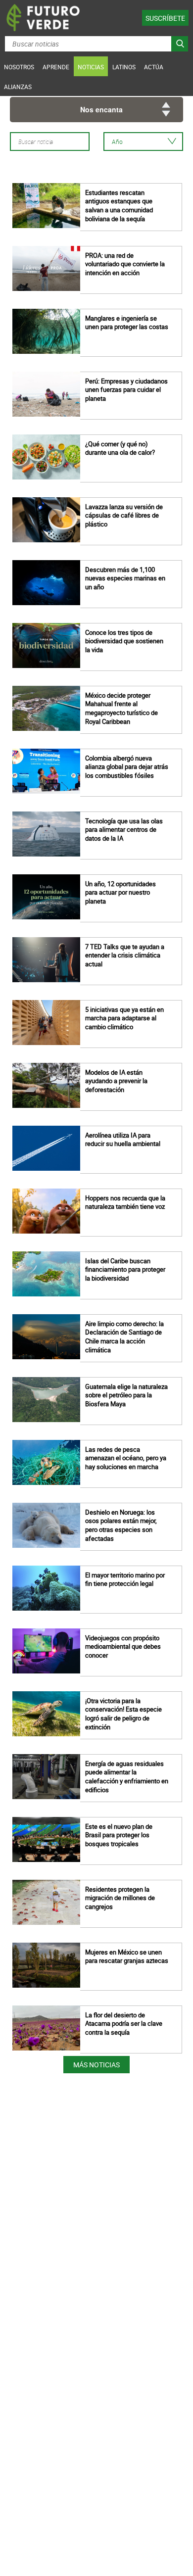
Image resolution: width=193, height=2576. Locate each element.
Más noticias (96, 2065)
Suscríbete (165, 18)
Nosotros (19, 67)
